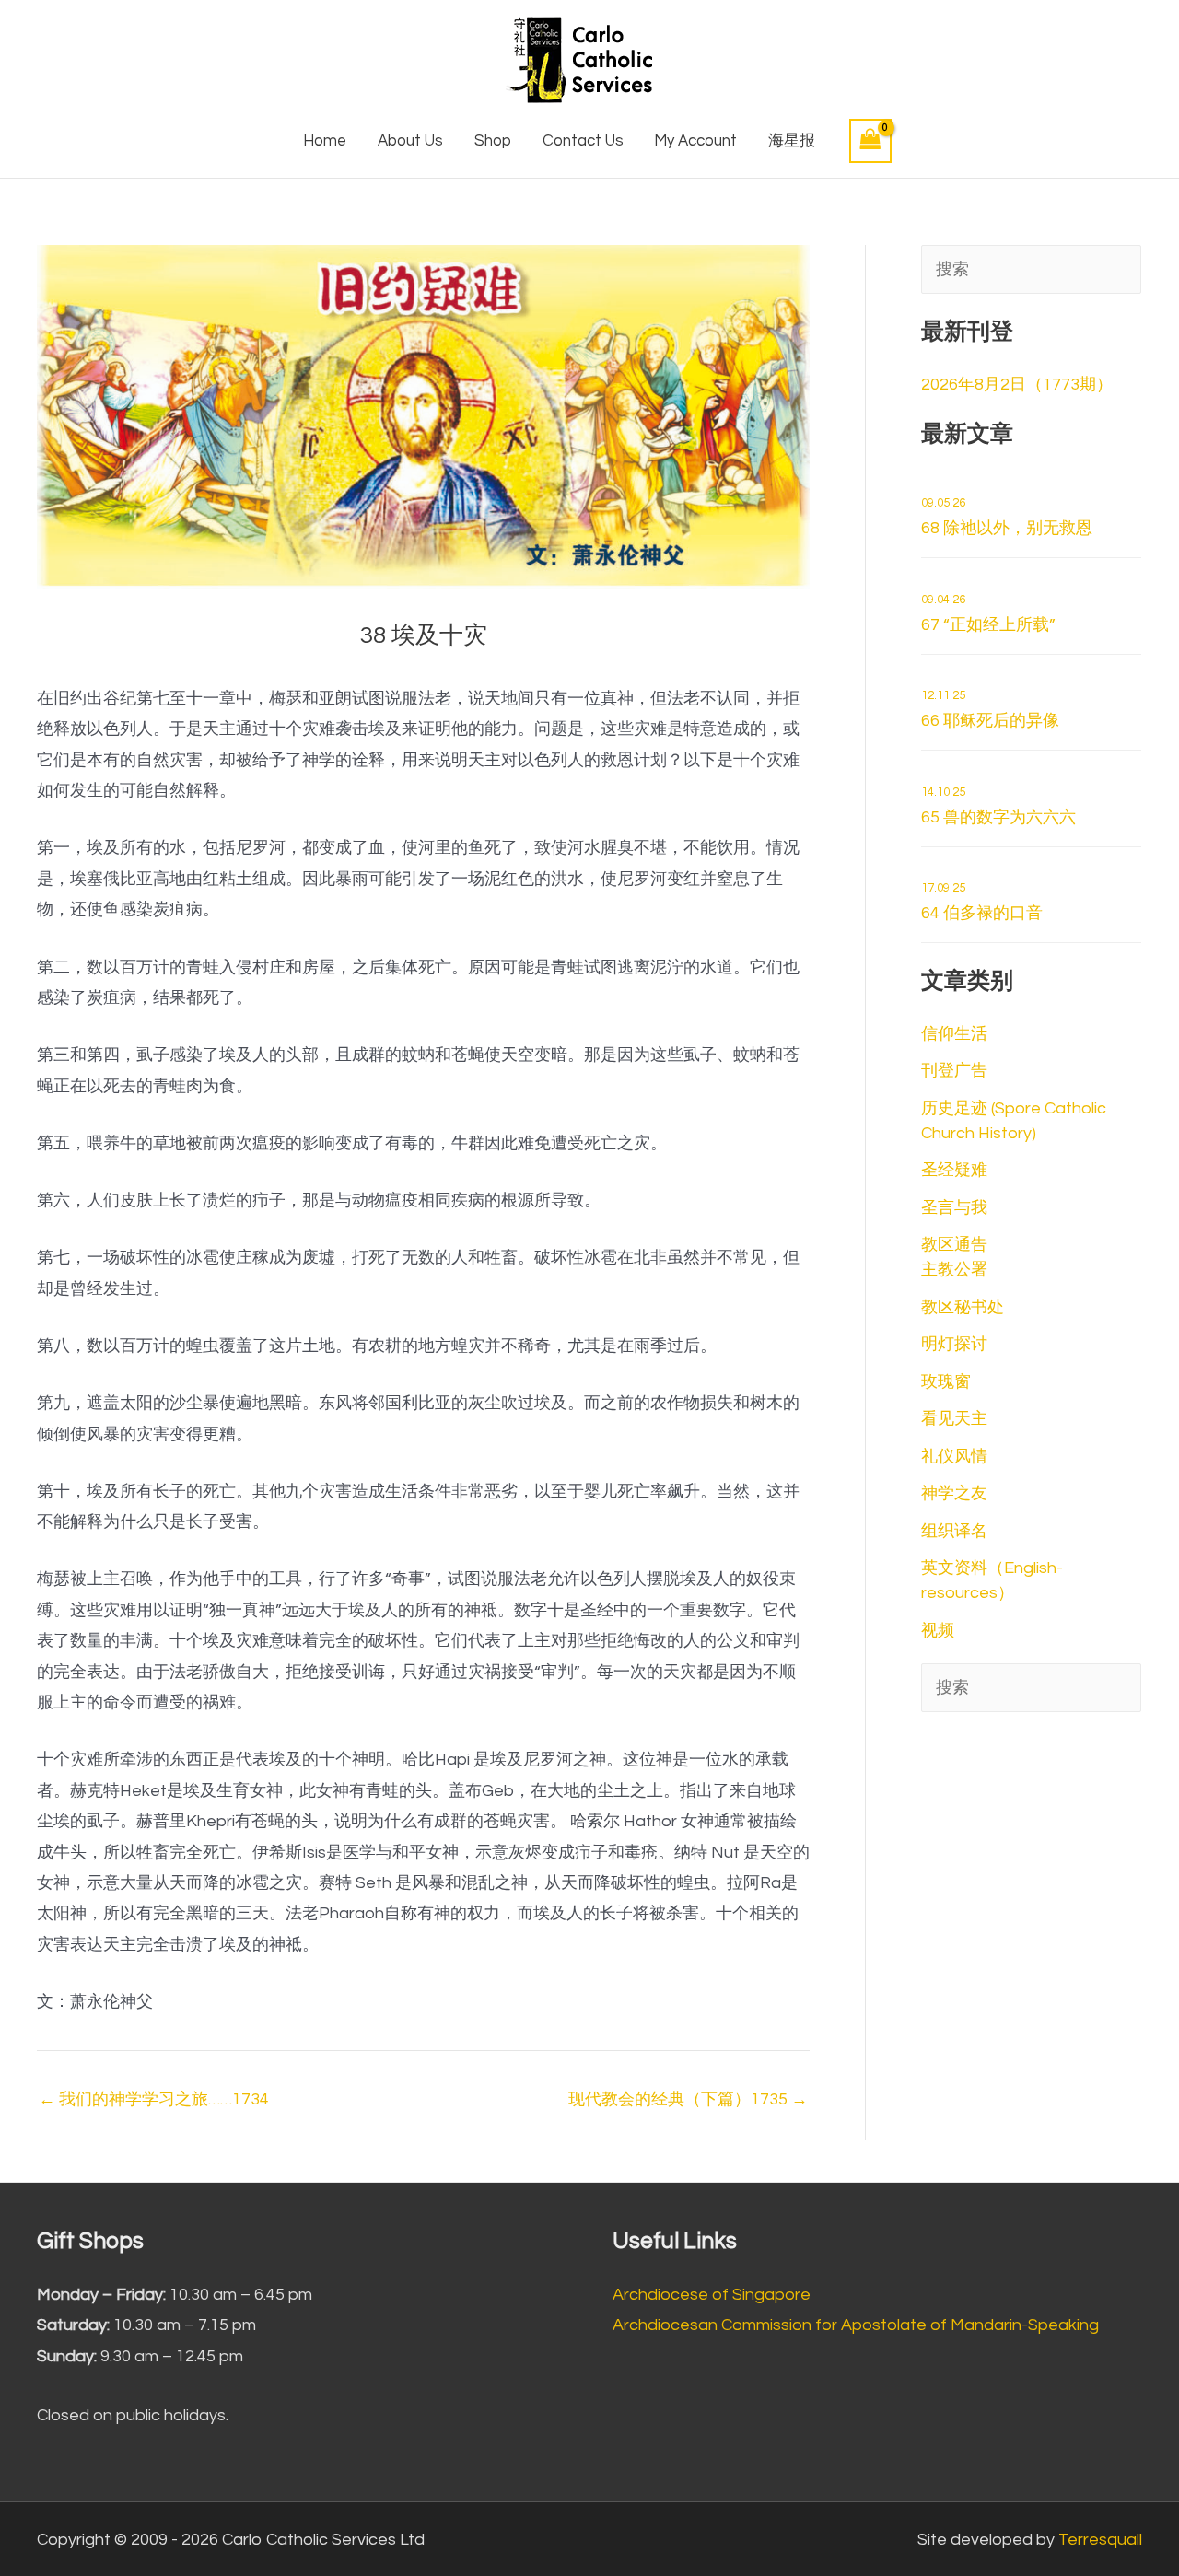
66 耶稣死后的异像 (990, 709)
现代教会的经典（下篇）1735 (688, 2100)
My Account (695, 141)
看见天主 (954, 1419)
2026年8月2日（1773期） (1017, 385)
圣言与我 (954, 1208)
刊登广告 (954, 1071)
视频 (938, 1631)
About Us (410, 141)
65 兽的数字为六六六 (998, 806)
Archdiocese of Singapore (712, 2295)
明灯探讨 (954, 1344)
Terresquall (1100, 2540)
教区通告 (954, 1245)
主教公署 (954, 1270)
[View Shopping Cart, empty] (870, 140)
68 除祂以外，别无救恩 (1007, 517)
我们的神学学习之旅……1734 (154, 2100)
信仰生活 (954, 1034)
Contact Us (583, 141)
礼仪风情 (954, 1457)
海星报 (792, 141)
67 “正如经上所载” (988, 613)
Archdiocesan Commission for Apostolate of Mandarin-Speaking (856, 2325)
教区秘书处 (963, 1307)
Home (325, 141)
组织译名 (954, 1531)
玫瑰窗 (946, 1382)
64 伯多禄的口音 (982, 902)
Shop (493, 141)
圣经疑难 (954, 1170)
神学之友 (954, 1493)
